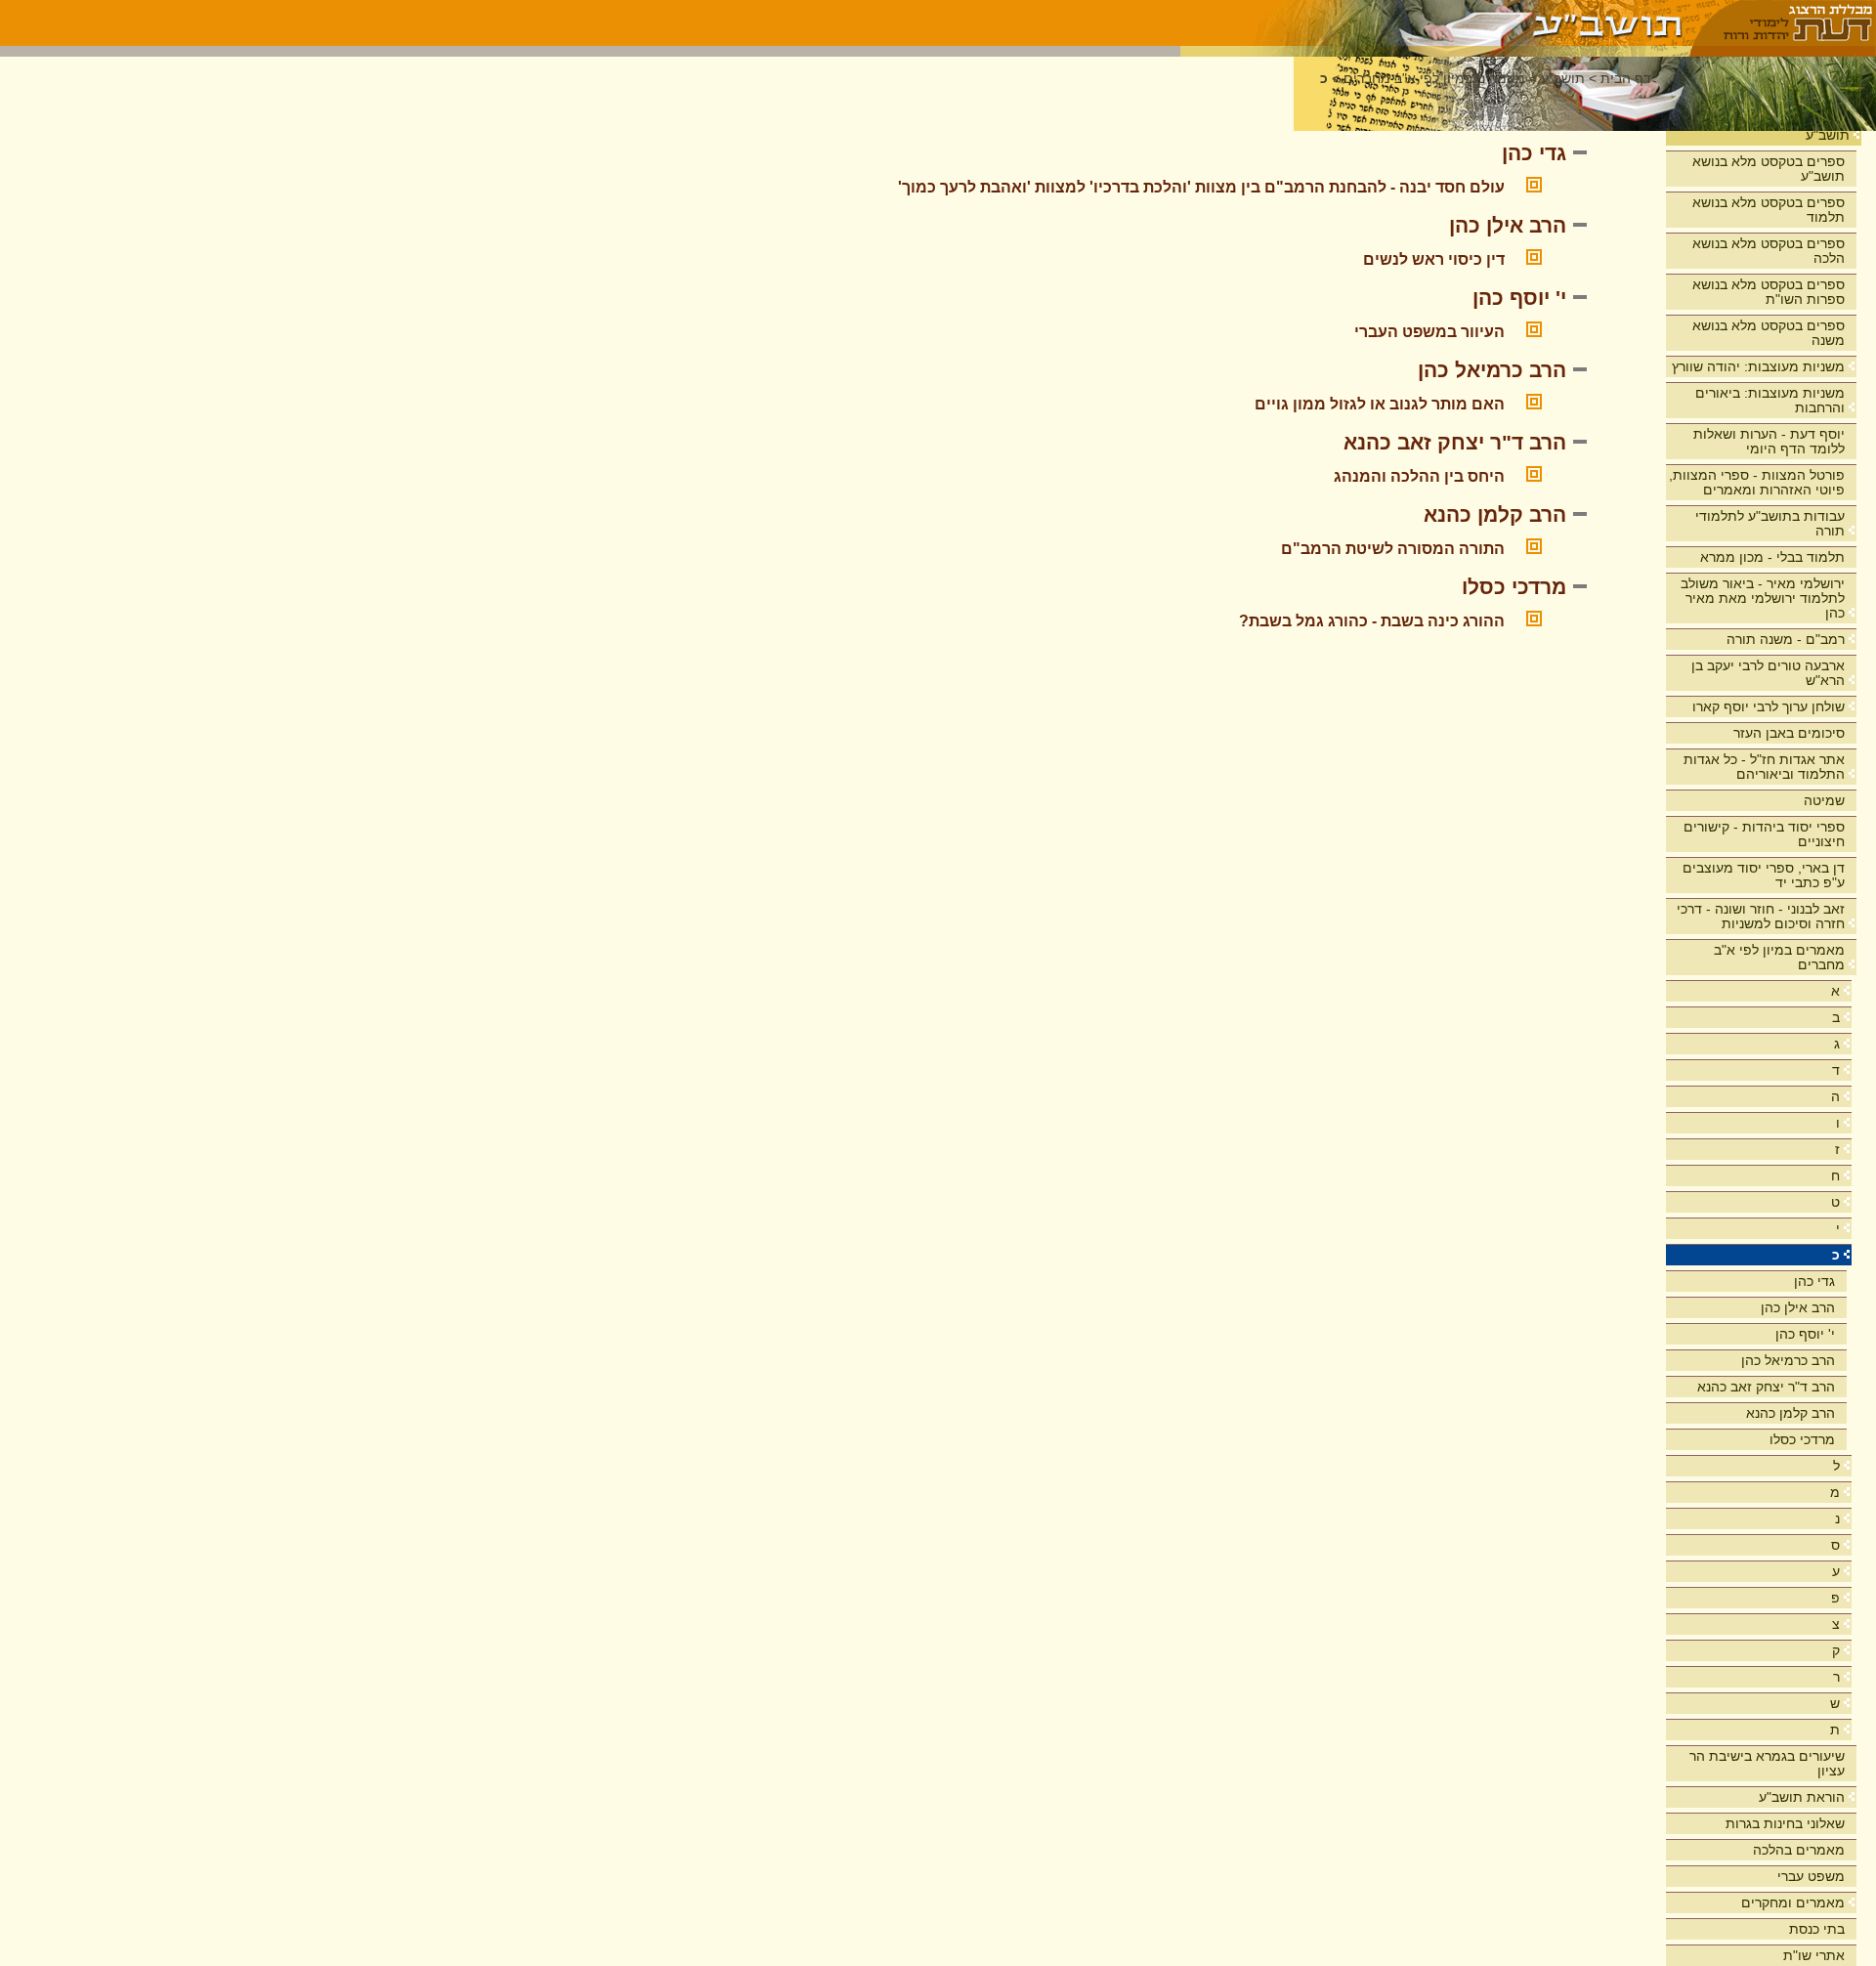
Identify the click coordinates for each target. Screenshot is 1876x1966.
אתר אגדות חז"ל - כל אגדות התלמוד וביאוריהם (1764, 767)
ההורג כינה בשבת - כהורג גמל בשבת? (1372, 621)
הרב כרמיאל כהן (1788, 1360)
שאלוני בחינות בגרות (1785, 1823)
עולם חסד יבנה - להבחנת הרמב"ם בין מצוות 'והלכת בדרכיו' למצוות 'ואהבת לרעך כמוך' (1201, 187)
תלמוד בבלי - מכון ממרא (1772, 557)
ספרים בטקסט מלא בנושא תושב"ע (1769, 169)
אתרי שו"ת (1814, 1955)
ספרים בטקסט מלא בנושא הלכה (1769, 251)
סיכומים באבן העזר (1789, 733)
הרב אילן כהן (1798, 1307)
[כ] (1436, 23)
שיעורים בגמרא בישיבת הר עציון (1767, 1763)
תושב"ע (1828, 135)
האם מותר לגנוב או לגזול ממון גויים (1380, 404)
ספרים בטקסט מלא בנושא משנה (1769, 333)
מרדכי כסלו (1802, 1439)
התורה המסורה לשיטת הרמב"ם (1393, 549)
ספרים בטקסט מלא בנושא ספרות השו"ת (1769, 292)
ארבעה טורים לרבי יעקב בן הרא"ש (1768, 673)
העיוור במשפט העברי (1429, 332)
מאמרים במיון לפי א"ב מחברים (1779, 957)
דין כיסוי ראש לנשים (1434, 259)
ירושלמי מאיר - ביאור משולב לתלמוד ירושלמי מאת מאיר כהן (1763, 598)
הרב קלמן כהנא (1791, 1413)
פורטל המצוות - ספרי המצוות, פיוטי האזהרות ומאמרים (1757, 482)
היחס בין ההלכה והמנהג (1419, 476)
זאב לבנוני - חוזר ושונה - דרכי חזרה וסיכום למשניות (1761, 916)
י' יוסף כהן (1805, 1334)
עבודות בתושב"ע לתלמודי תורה (1770, 523)
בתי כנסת (1817, 1929)
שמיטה (1824, 800)
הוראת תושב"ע (1802, 1797)
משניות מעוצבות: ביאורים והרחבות (1770, 400)
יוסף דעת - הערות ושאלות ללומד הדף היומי (1769, 441)
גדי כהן (1814, 1281)
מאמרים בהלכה (1799, 1850)
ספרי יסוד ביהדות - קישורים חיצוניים (1764, 834)
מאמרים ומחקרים (1793, 1902)
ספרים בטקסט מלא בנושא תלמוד (1769, 210)
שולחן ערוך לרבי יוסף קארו (1769, 706)
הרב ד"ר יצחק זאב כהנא (1766, 1387)
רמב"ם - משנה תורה (1786, 639)
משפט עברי (1811, 1876)
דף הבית (1626, 79)
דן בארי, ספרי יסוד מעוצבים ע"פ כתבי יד (1764, 875)
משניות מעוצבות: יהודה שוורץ (1758, 366)
